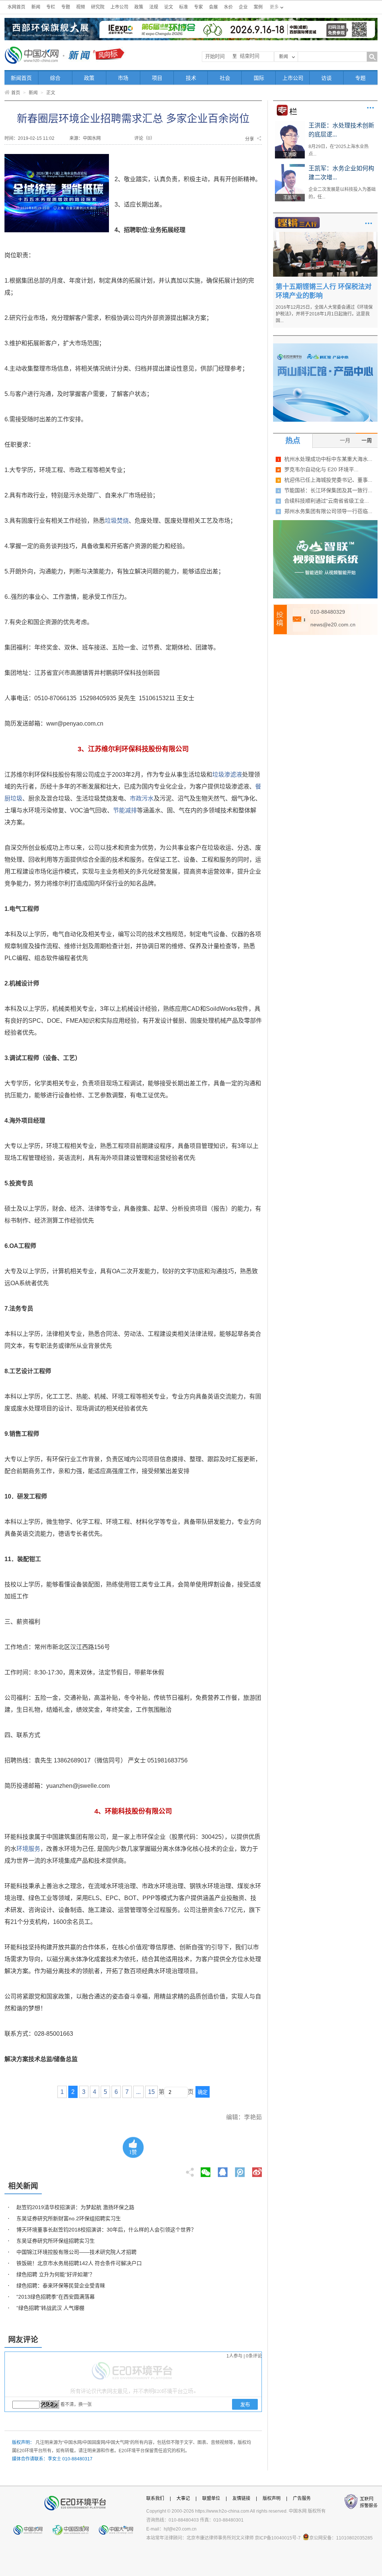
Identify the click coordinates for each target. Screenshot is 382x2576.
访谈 (326, 78)
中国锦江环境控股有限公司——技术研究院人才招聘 (76, 2252)
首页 (16, 93)
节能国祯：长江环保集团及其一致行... (328, 490)
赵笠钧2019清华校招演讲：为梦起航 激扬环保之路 (75, 2207)
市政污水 (142, 798)
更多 (370, 108)
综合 (55, 78)
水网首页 (16, 7)
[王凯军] (290, 167)
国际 (259, 78)
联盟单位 (211, 2498)
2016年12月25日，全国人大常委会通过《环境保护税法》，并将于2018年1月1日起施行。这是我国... (324, 314)
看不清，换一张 (76, 2404)
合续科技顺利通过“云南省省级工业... (327, 501)
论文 (169, 7)
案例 (258, 7)
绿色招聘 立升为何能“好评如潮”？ (56, 2274)
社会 (225, 78)
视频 (81, 7)
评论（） (145, 138)
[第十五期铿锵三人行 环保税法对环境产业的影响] (325, 235)
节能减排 (125, 810)
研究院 (98, 7)
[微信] (206, 2170)
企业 (243, 7)
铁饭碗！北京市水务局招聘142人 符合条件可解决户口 (79, 2263)
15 (151, 2092)
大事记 (183, 2498)
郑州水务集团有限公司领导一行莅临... (328, 511)
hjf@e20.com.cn (180, 2529)
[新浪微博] (257, 2170)
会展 (213, 7)
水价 (228, 7)
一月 (345, 440)
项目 (157, 78)
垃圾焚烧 (117, 521)
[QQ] (223, 2170)
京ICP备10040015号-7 (278, 2538)
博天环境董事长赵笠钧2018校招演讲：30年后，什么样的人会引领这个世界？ (106, 2230)
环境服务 (28, 1849)
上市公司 (119, 7)
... (138, 2092)
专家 (198, 7)
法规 (154, 7)
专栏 (51, 7)
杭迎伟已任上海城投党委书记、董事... (328, 480)
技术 (191, 78)
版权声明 (272, 2498)
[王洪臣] (290, 124)
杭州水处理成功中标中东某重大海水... (328, 459)
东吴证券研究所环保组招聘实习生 (56, 2241)
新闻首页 (21, 78)
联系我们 (155, 2498)
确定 (203, 2092)
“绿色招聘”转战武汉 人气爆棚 (50, 2308)
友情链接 (241, 2498)
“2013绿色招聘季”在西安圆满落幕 (56, 2297)
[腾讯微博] (240, 2170)
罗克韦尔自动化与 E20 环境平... (321, 469)
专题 (66, 7)
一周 (367, 440)
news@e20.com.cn (333, 625)
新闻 (36, 7)
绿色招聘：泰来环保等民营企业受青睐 (61, 2286)
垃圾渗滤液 (227, 775)
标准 (184, 7)
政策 (139, 7)
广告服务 (302, 2498)
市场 (123, 78)
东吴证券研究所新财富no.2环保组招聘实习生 (69, 2218)
